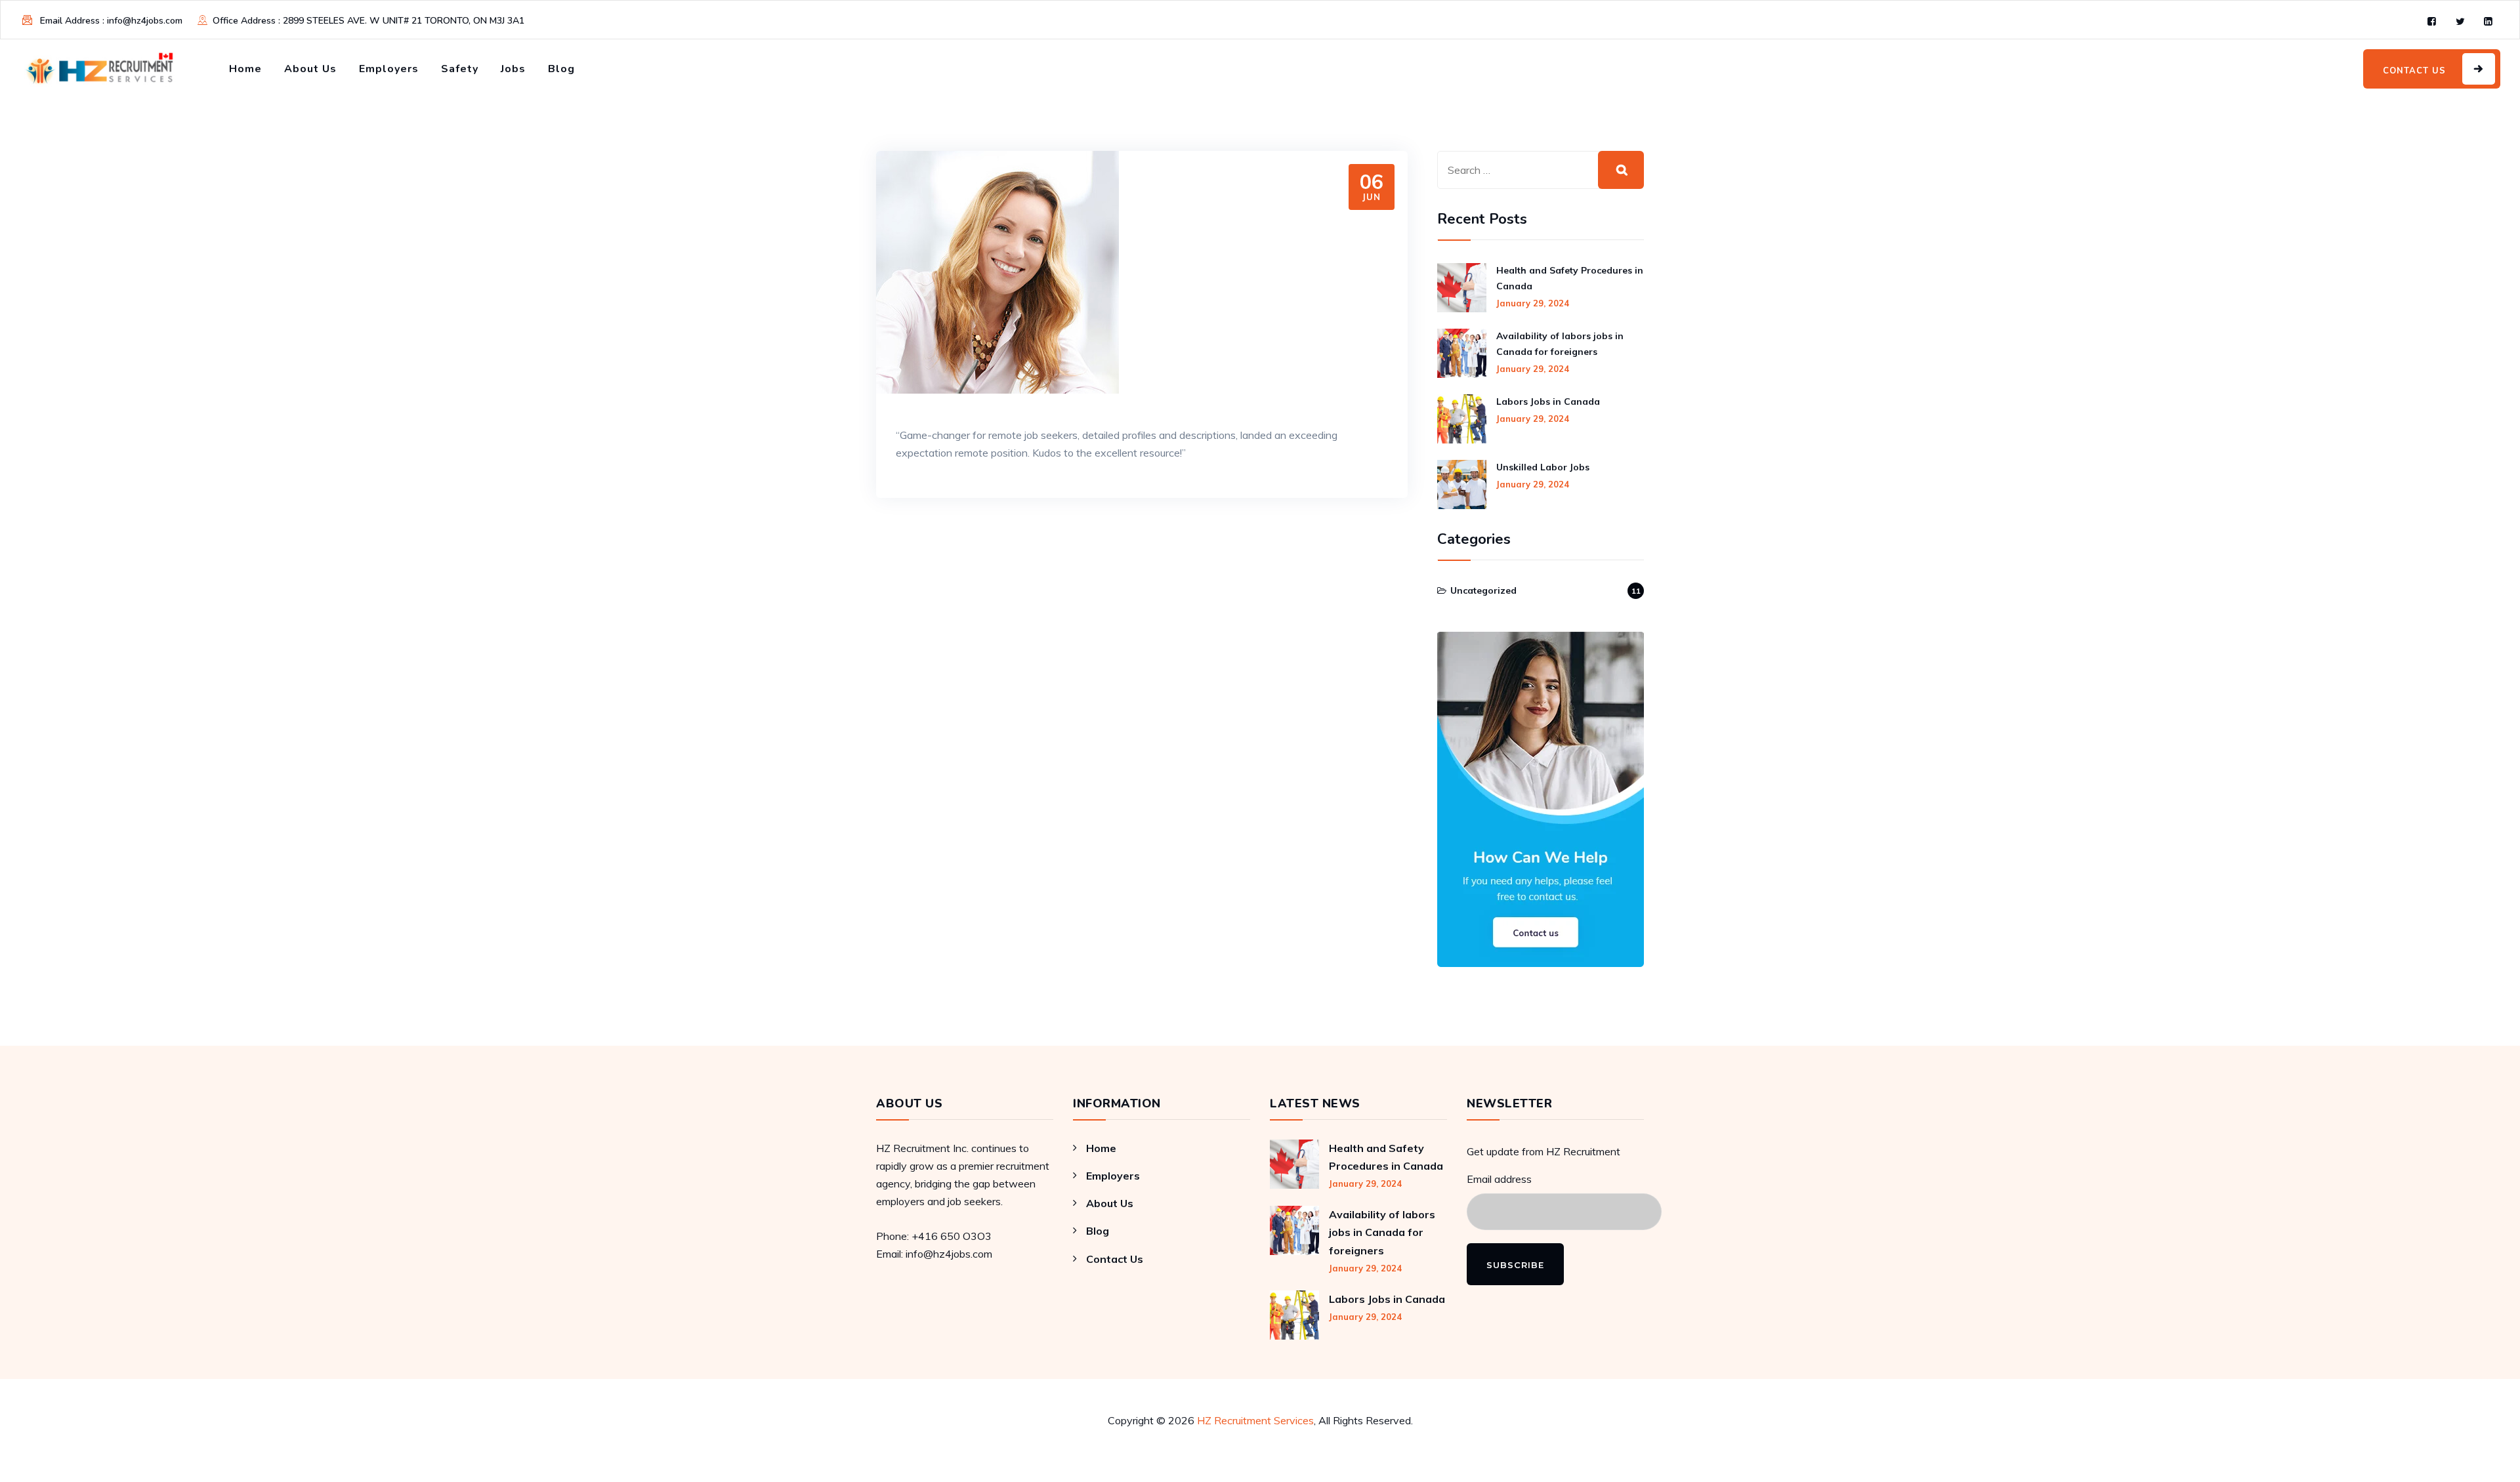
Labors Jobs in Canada (1548, 401)
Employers (389, 69)
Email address (1499, 1179)
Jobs (513, 69)
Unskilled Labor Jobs (1543, 467)
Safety (460, 69)
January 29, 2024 (1533, 303)
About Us (310, 69)
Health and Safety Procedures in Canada (1570, 278)
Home (245, 69)
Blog (561, 69)
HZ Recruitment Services (1255, 1420)
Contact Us (1115, 1259)
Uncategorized (1483, 590)
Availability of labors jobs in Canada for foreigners (1560, 344)
